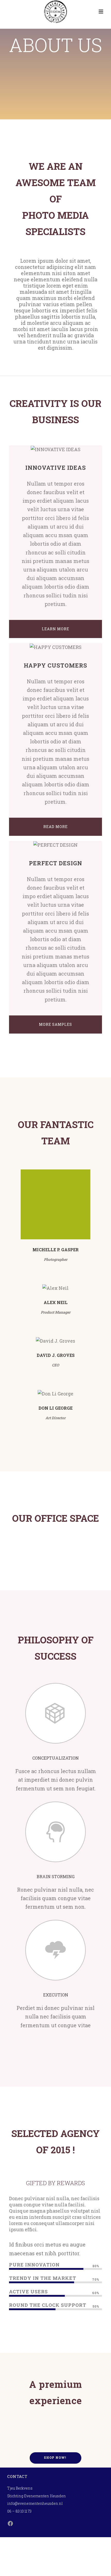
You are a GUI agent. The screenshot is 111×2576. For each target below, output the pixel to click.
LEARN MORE (55, 629)
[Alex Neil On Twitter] (55, 1288)
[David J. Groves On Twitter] (63, 1341)
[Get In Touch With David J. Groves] (34, 1341)
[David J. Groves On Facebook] (48, 1341)
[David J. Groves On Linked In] (77, 1341)
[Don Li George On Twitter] (55, 1394)
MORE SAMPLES (55, 1024)
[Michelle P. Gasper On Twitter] (55, 1204)
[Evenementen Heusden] (55, 12)
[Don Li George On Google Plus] (70, 1394)
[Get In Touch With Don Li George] (41, 1394)
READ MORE (55, 827)
